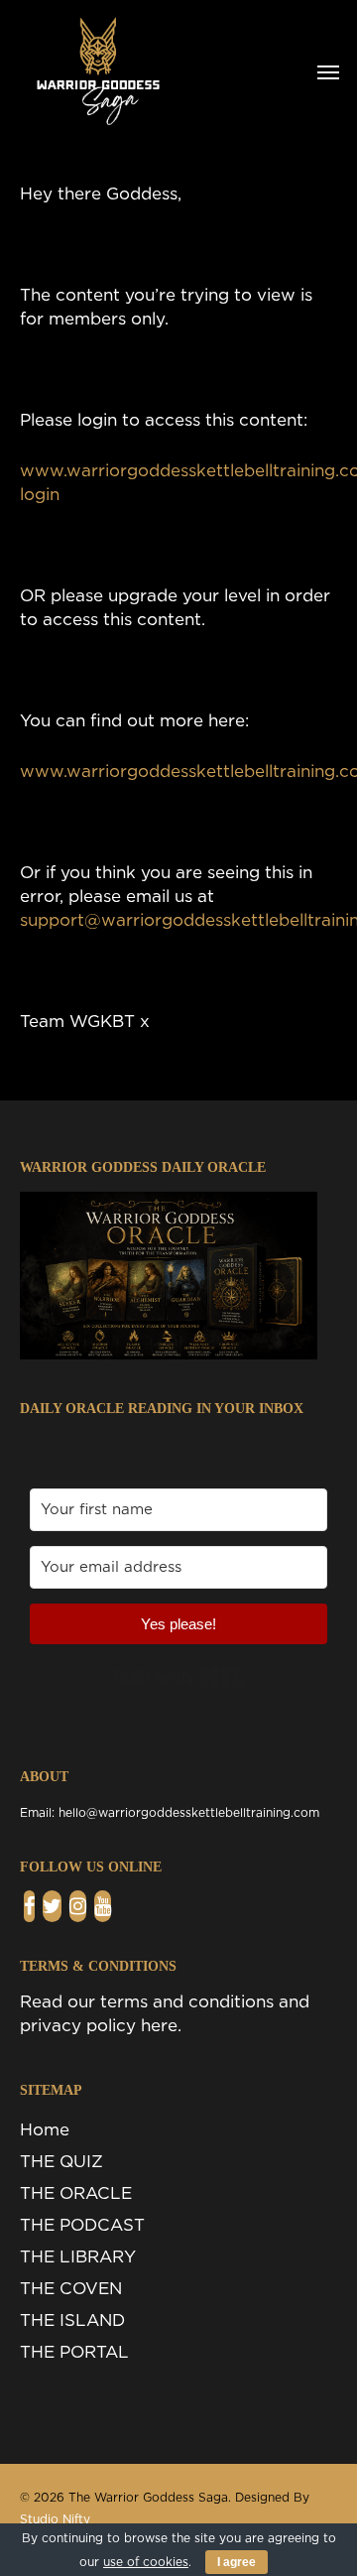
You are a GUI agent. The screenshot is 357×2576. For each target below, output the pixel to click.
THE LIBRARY (78, 2257)
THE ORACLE (76, 2193)
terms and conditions (187, 2002)
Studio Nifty (55, 2519)
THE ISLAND (72, 2320)
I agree (237, 2562)
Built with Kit (179, 1677)
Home (45, 2130)
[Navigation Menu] (328, 71)
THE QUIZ (61, 2162)
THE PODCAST (82, 2225)
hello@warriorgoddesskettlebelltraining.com (189, 1813)
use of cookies (146, 2562)
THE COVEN (71, 2289)
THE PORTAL (74, 2352)
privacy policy (78, 2026)
